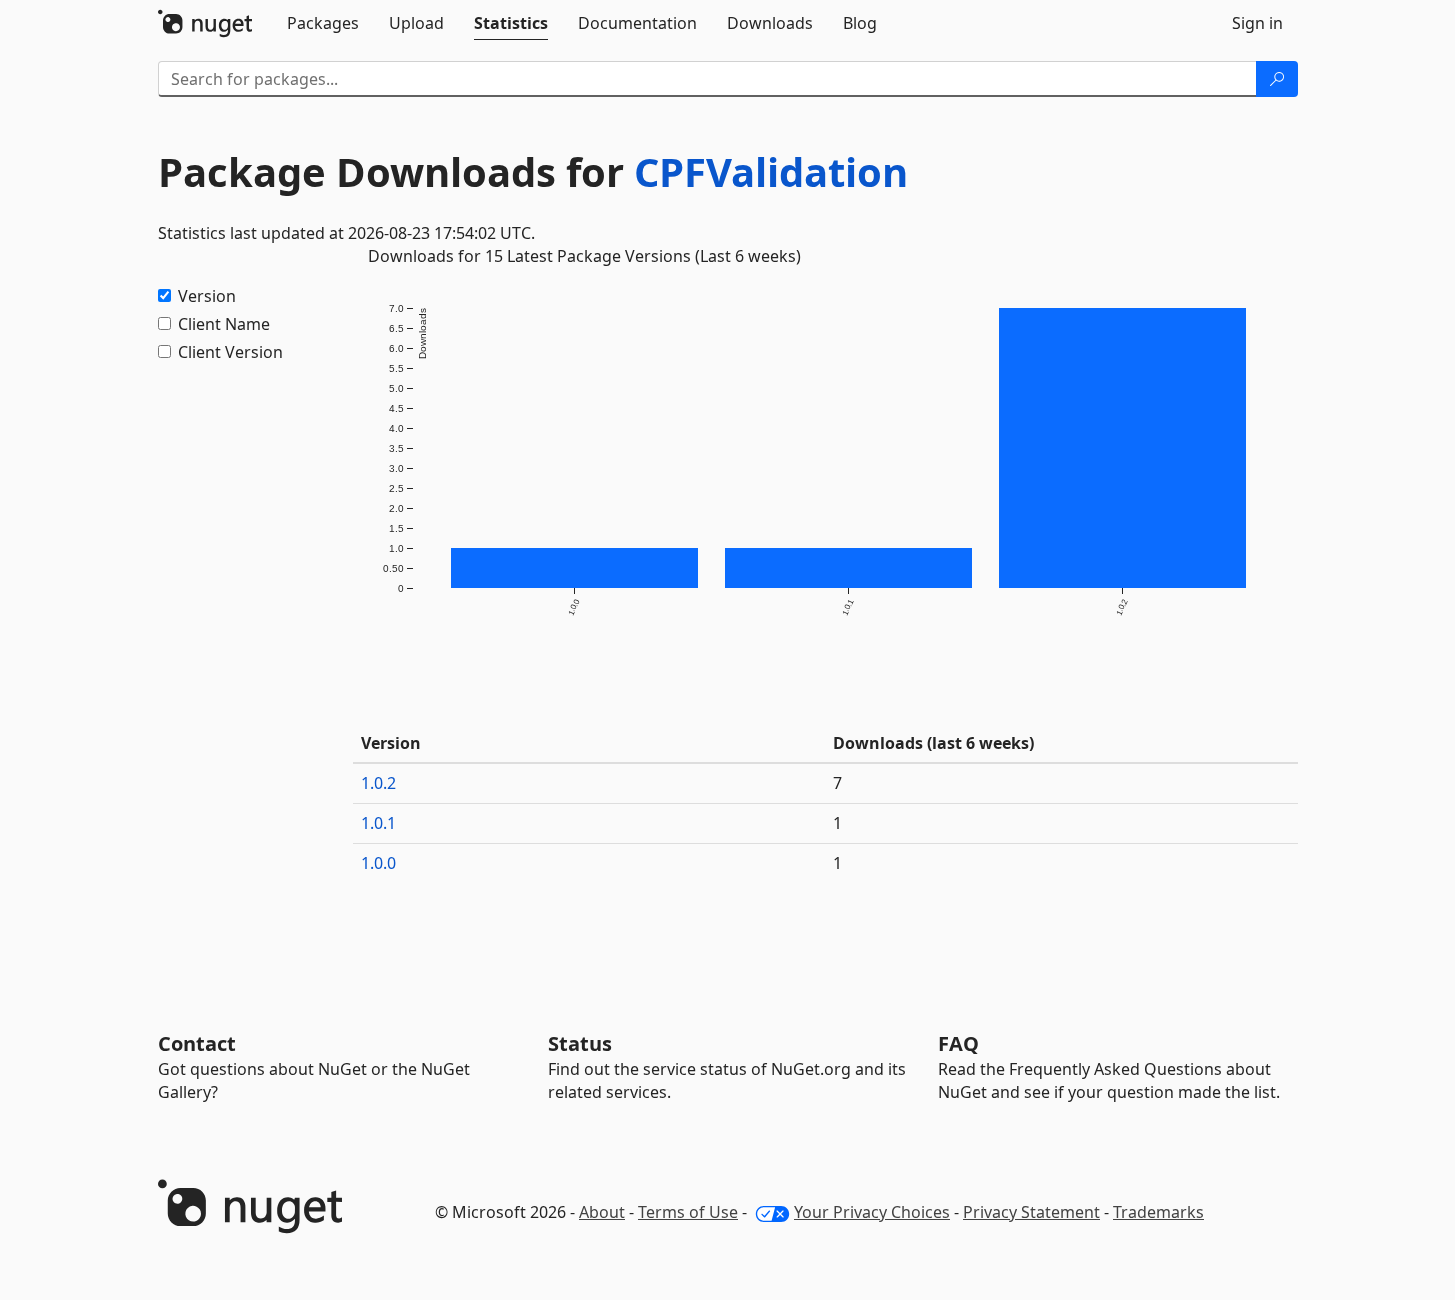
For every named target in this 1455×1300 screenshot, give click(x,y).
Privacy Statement (1031, 1212)
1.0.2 (378, 783)
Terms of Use (688, 1212)
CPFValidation (771, 171)
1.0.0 (378, 863)
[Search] (1277, 79)
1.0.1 (378, 823)
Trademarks (1158, 1212)
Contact (197, 1043)
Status (580, 1043)
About (602, 1212)
